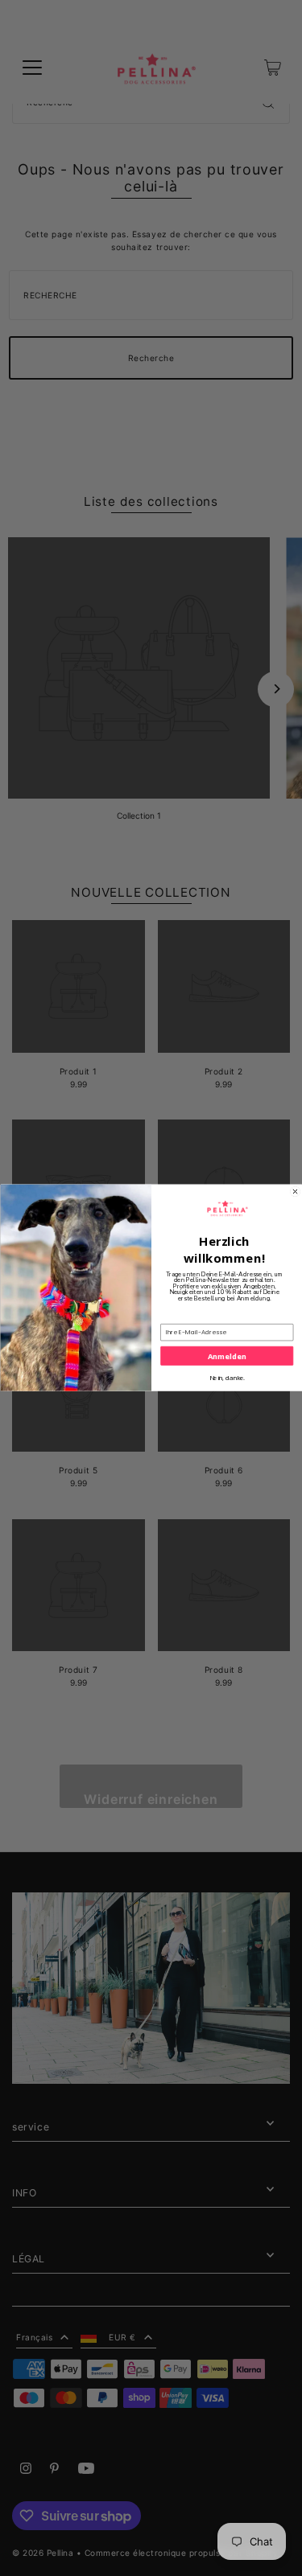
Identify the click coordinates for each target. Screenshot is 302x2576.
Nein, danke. (226, 1378)
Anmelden (226, 1356)
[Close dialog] (295, 1192)
